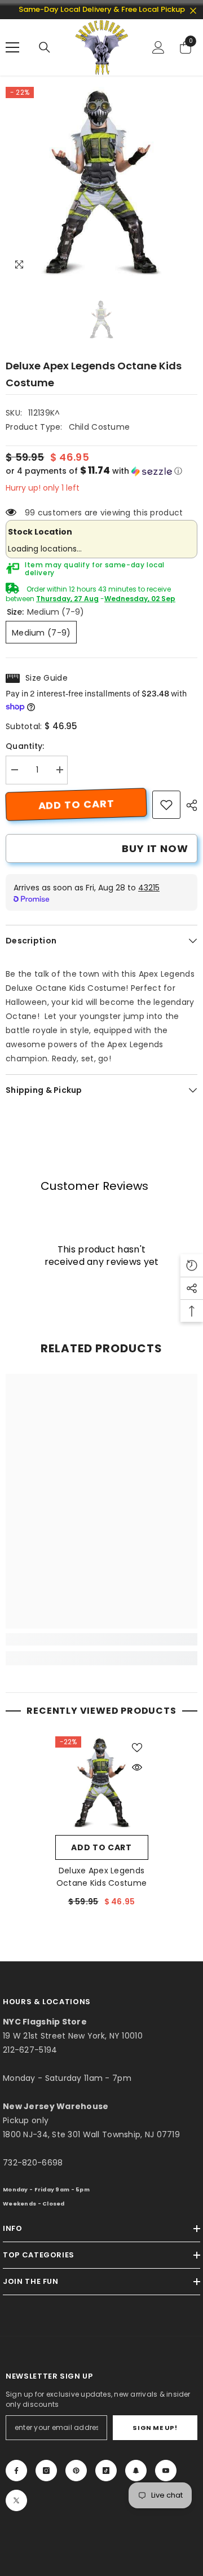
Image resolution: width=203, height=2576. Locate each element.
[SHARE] (189, 805)
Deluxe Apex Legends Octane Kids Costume (101, 1877)
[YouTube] (166, 2471)
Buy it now (155, 848)
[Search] (45, 47)
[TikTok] (106, 2471)
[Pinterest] (76, 2471)
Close (193, 11)
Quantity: (25, 746)
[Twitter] (16, 2500)
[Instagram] (46, 2471)
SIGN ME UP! (155, 2428)
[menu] (12, 47)
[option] (101, 183)
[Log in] (158, 47)
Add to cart (76, 804)
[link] (166, 805)
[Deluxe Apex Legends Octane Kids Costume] (102, 1783)
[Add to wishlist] (137, 1748)
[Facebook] (16, 2471)
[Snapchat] (136, 2471)
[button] (101, 471)
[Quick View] (137, 1767)
